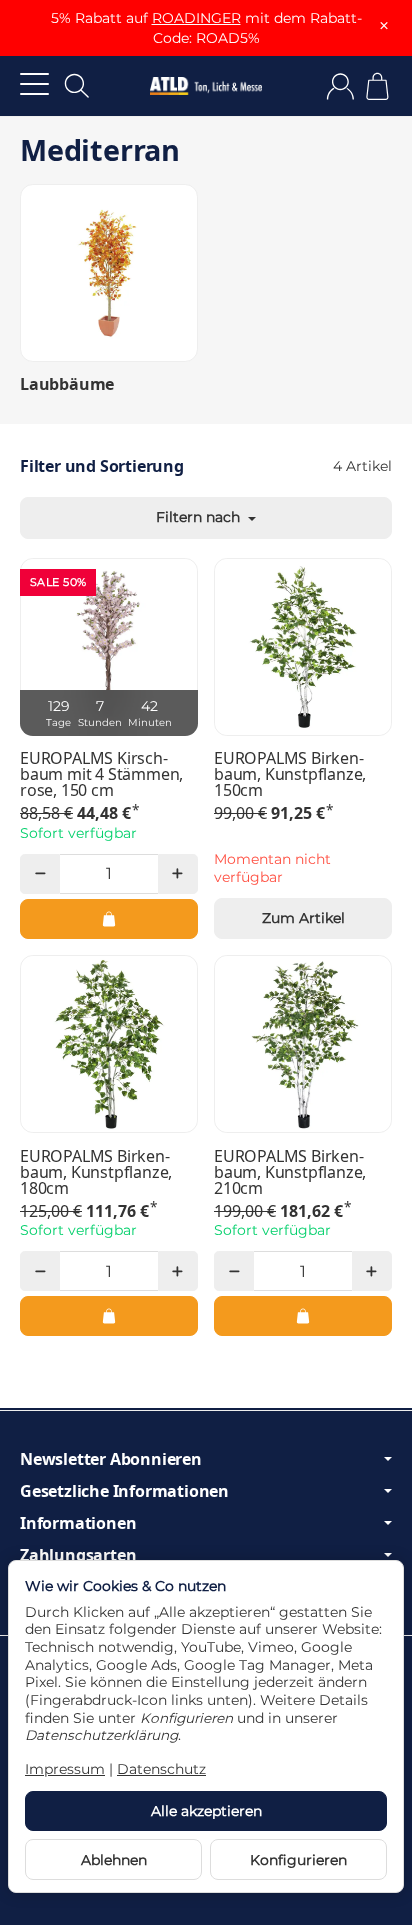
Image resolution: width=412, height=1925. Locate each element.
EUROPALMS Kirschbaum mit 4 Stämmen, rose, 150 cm (101, 774)
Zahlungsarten (78, 1555)
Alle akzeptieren (206, 1811)
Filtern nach (200, 517)
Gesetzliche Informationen (124, 1491)
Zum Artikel (303, 918)
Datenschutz (161, 1769)
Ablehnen (114, 1860)
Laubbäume (67, 384)
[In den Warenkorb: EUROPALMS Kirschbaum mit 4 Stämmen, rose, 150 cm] (109, 919)
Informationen (78, 1523)
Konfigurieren (298, 1860)
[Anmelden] (340, 86)
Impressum (65, 1769)
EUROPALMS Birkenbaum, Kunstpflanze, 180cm (96, 1172)
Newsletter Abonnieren (111, 1459)
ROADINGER (196, 18)
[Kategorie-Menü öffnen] (34, 83)
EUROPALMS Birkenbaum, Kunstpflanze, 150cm (290, 774)
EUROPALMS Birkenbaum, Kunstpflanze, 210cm (290, 1172)
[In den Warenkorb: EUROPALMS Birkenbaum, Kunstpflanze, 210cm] (303, 1316)
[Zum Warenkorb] (377, 86)
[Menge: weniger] (40, 874)
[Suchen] (77, 86)
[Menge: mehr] (178, 874)
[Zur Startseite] (206, 86)
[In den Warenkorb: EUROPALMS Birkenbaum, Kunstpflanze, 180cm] (109, 1316)
